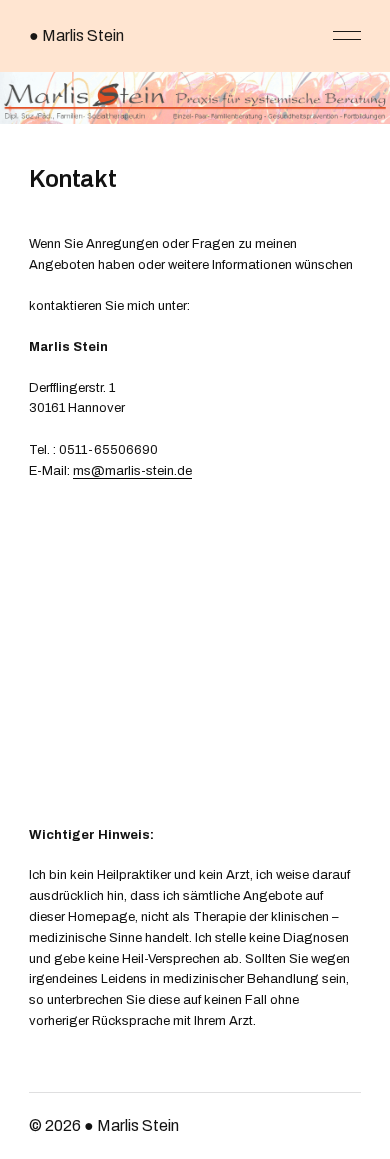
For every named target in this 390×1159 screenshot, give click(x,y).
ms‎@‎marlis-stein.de (132, 471)
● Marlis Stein (76, 35)
